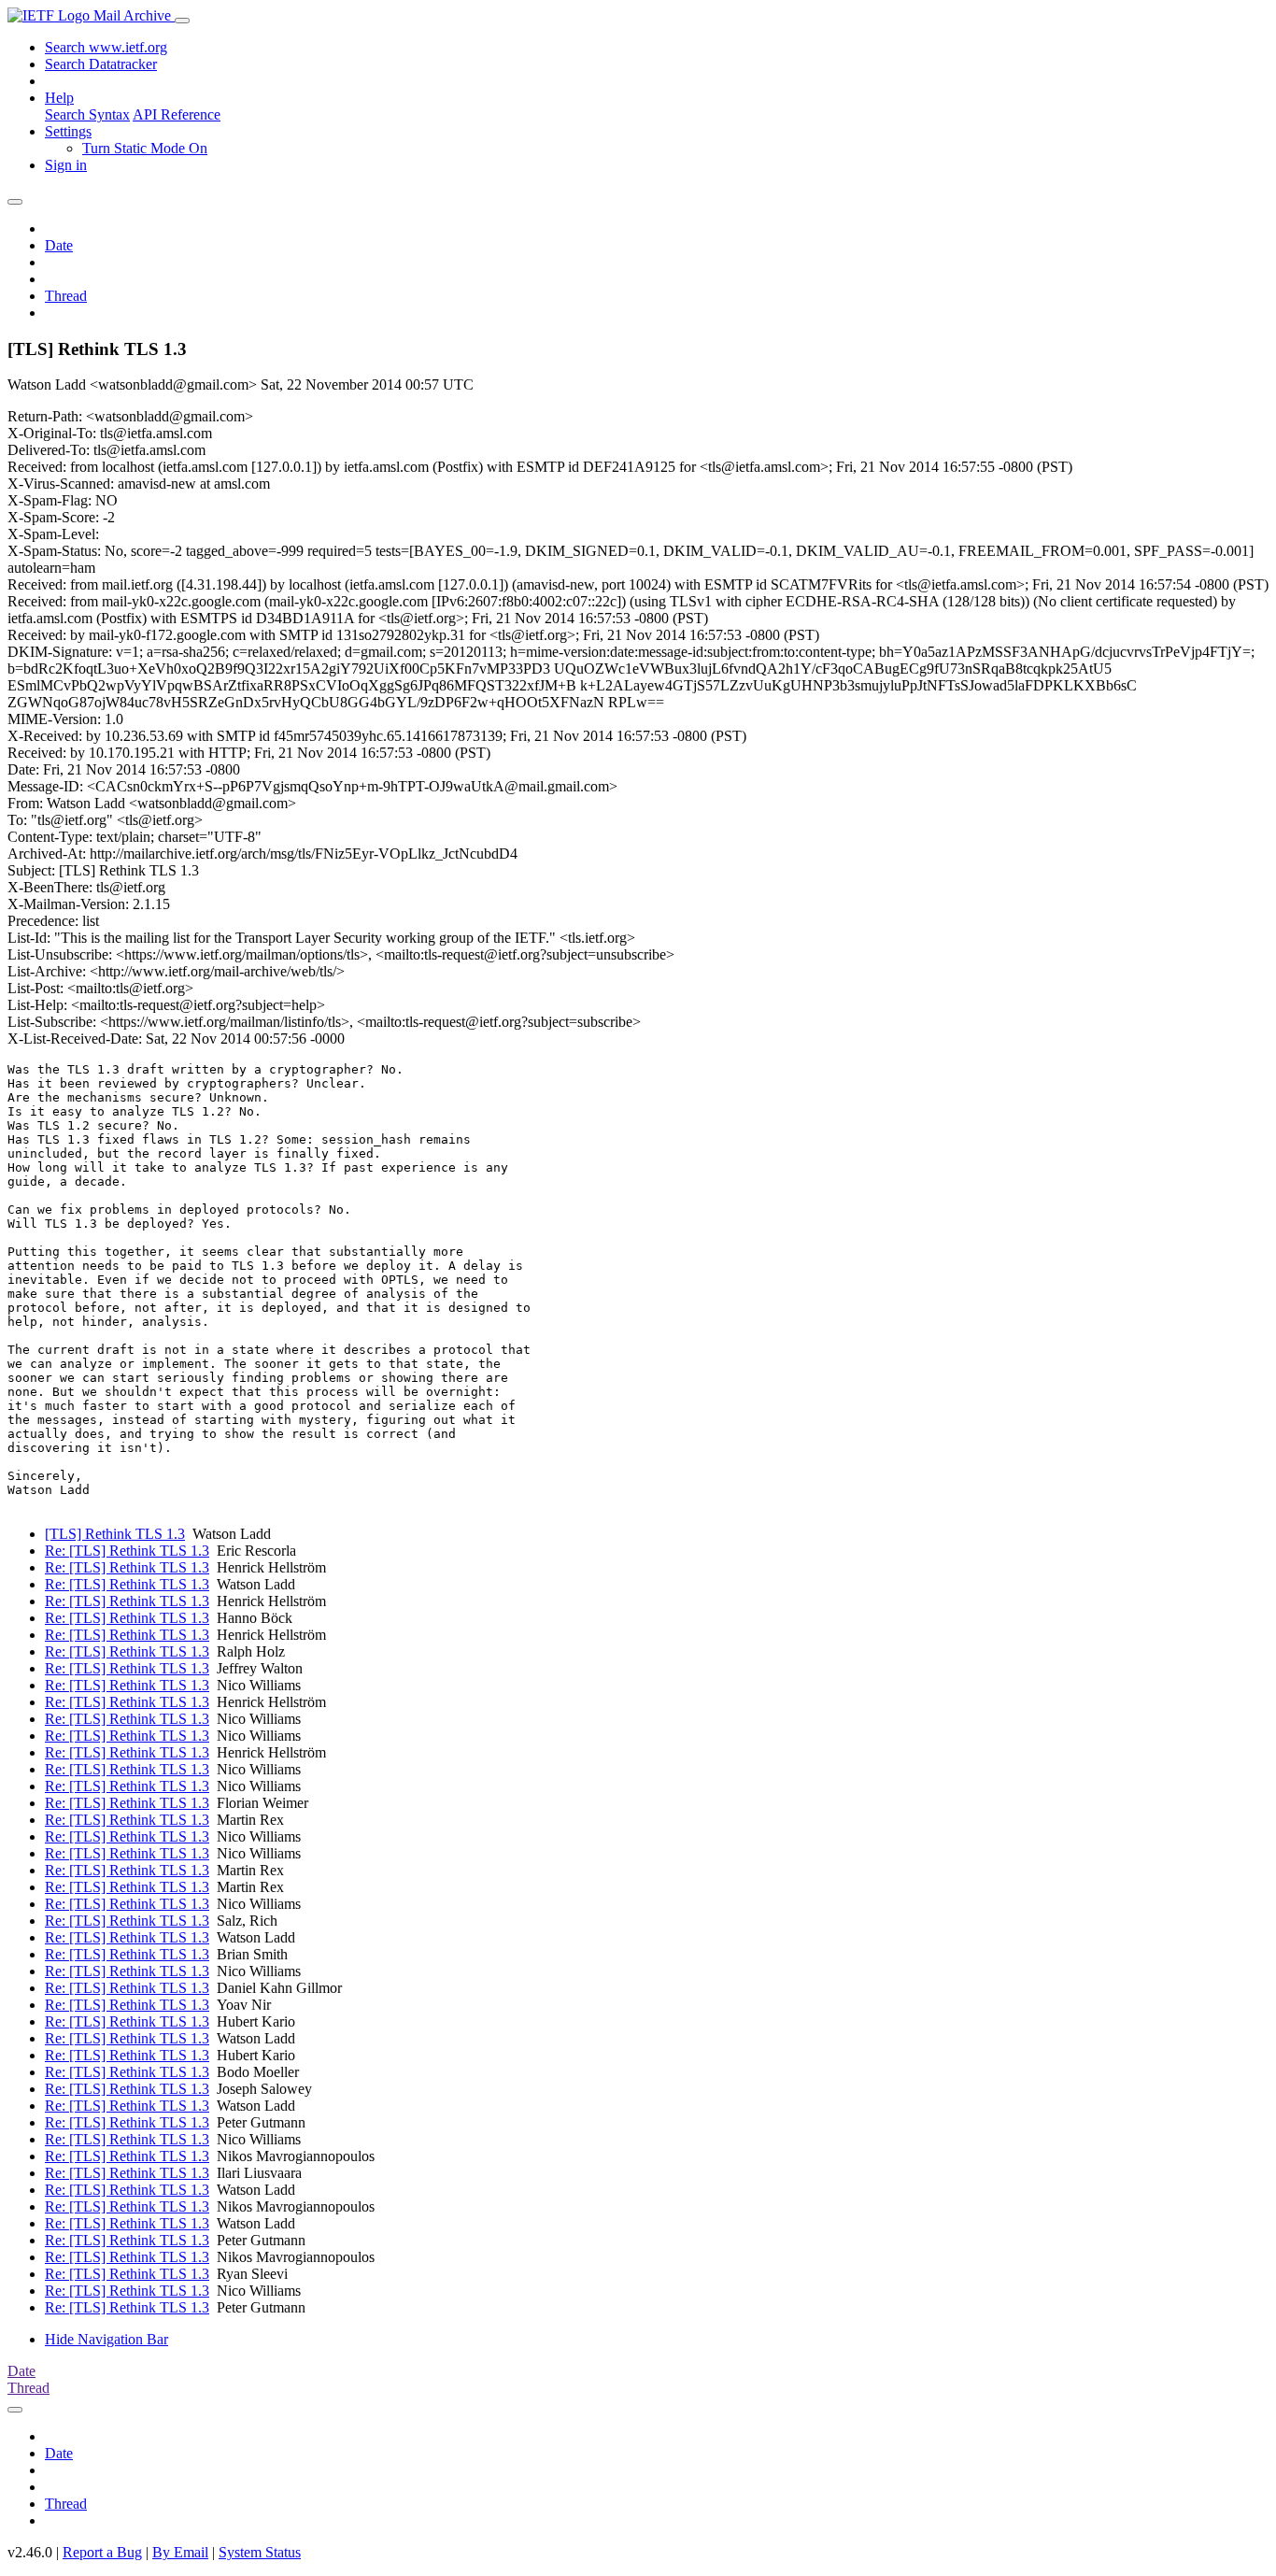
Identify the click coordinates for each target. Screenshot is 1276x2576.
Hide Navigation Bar (106, 2339)
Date (59, 245)
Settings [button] (68, 131)
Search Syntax (87, 114)
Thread (66, 296)
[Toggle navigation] (182, 21)
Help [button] (59, 98)
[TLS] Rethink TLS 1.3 (115, 1534)
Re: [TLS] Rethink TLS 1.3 (127, 1551)
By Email (180, 2552)
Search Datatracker (101, 64)
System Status (260, 2552)
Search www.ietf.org (106, 47)
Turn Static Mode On (145, 148)
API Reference (177, 114)
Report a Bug (102, 2552)
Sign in (66, 165)
